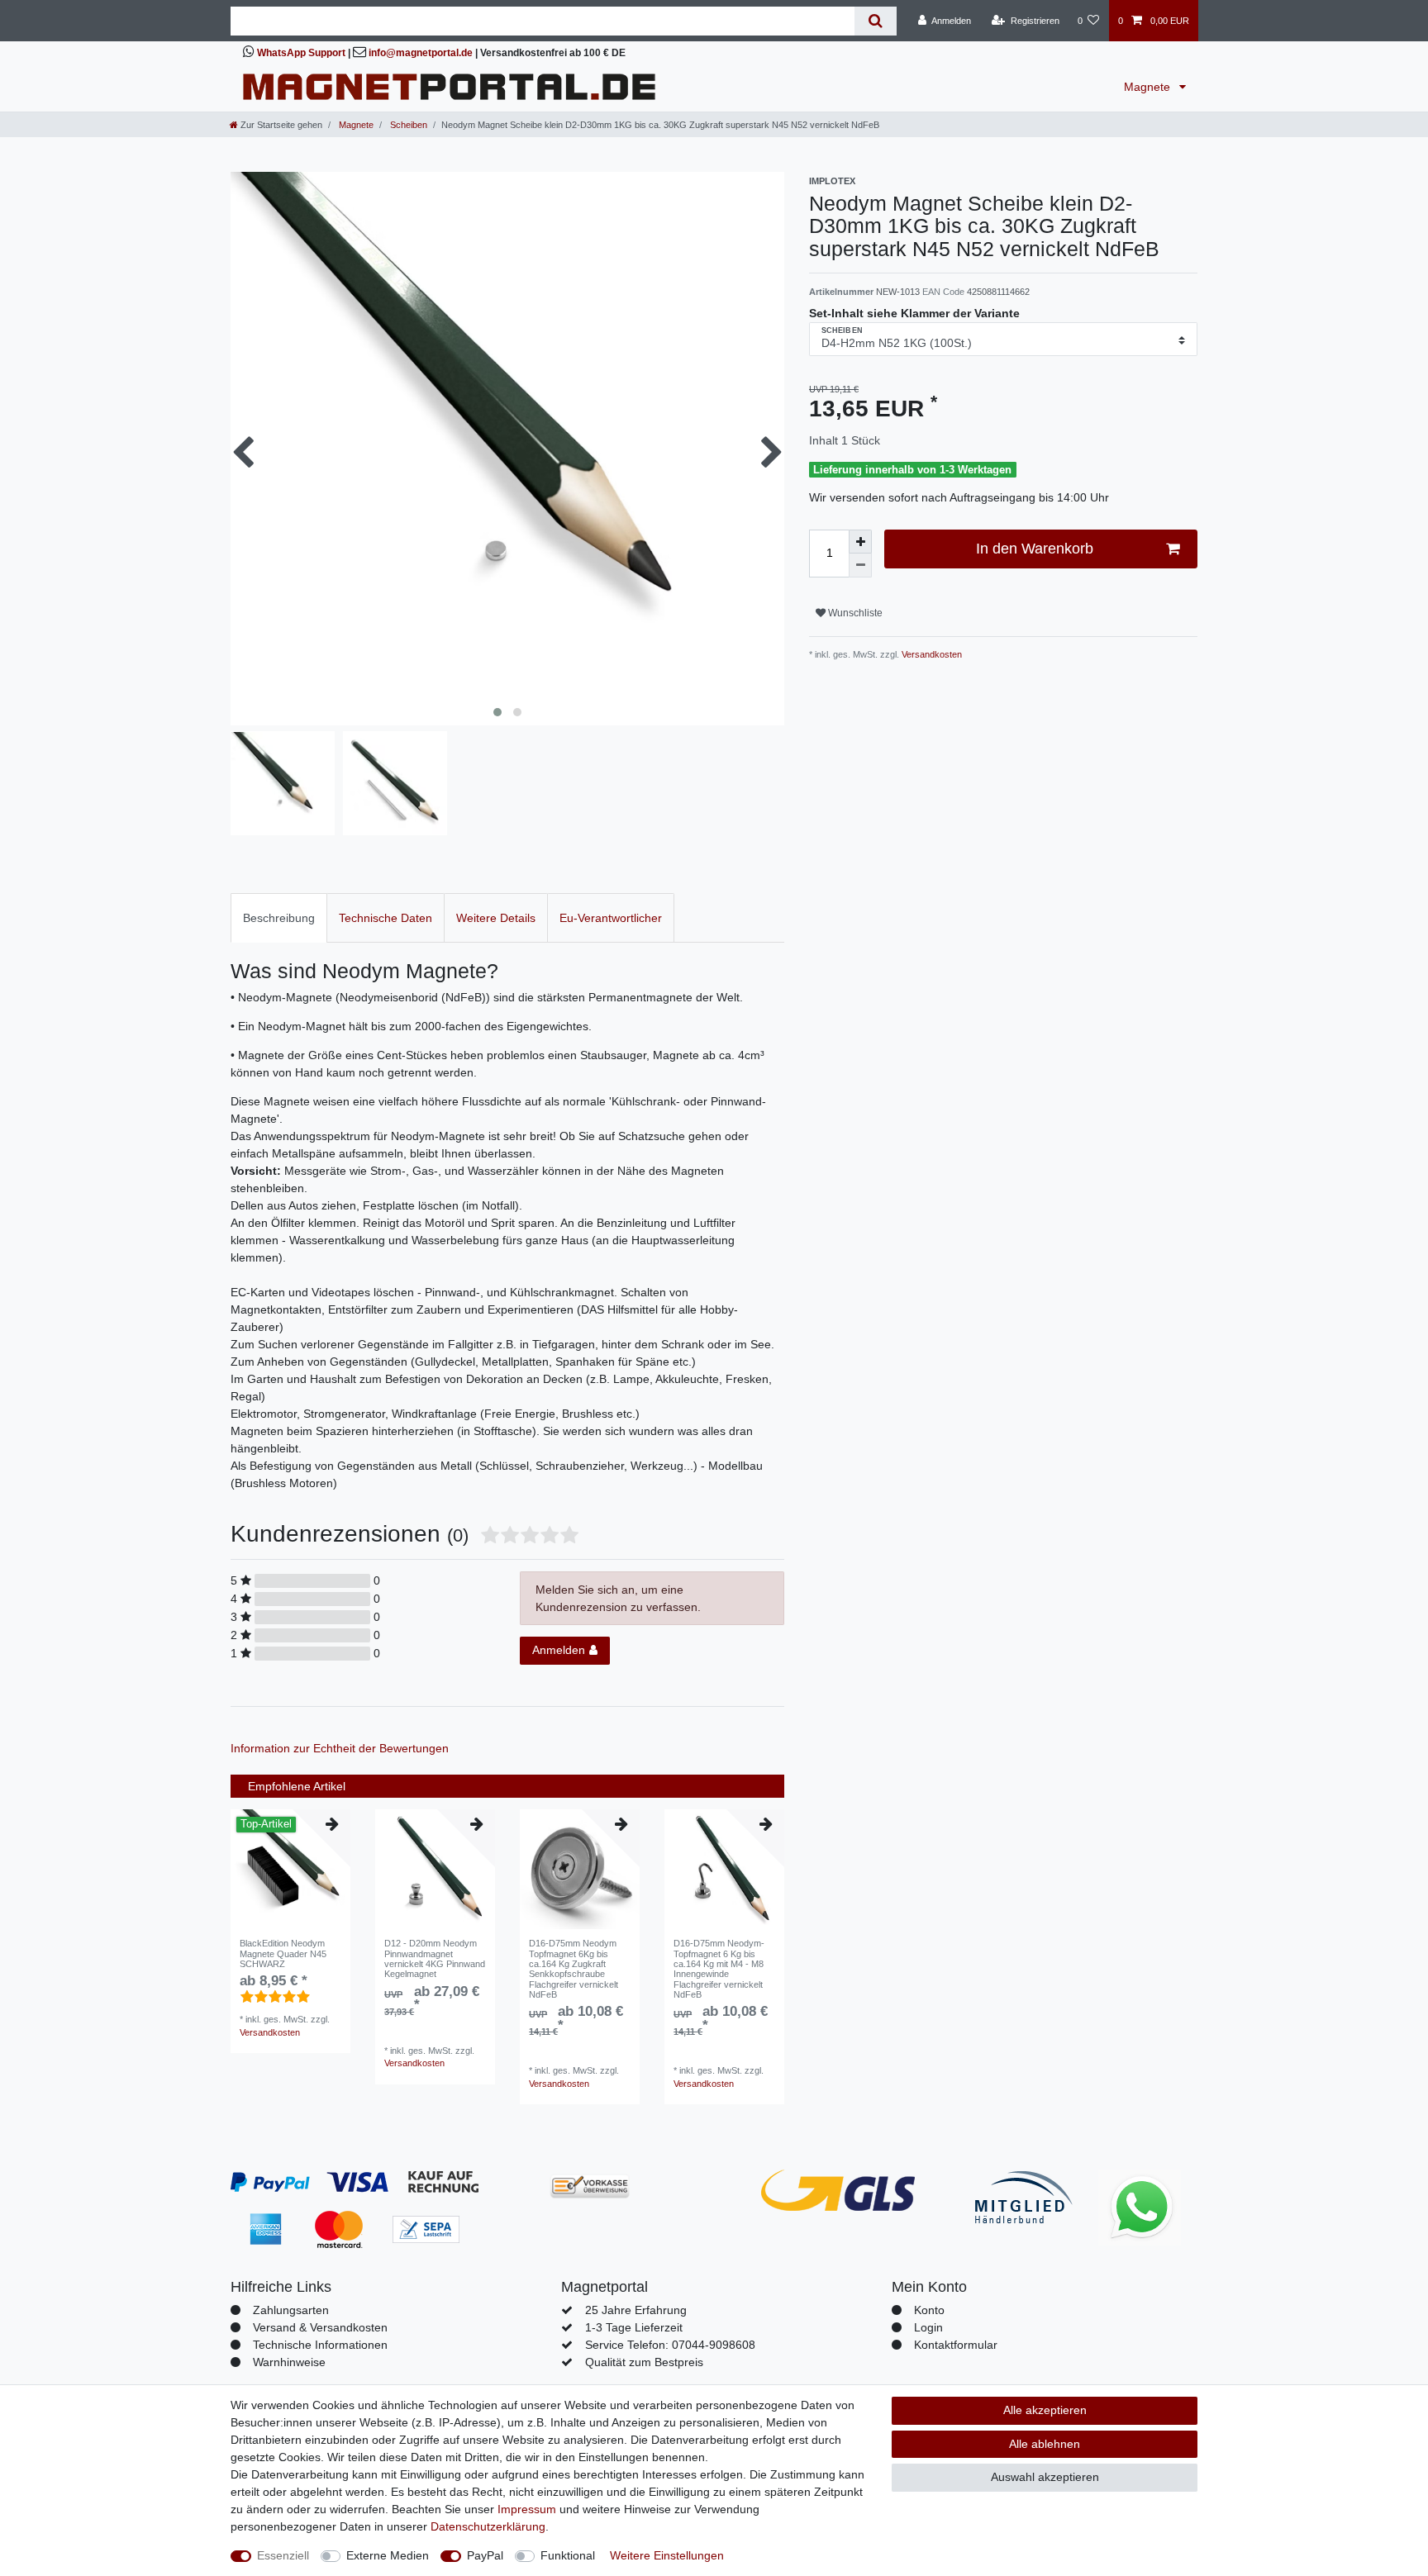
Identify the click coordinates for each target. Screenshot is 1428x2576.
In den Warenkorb (1035, 549)
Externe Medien (388, 2555)
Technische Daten (386, 918)
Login (928, 2327)
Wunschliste (854, 613)
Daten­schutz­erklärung (488, 2526)
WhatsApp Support (301, 53)
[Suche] (876, 21)
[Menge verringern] (860, 566)
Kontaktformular (956, 2345)
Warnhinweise (289, 2362)
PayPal (485, 2555)
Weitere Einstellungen (667, 2555)
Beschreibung (279, 918)
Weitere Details (496, 918)
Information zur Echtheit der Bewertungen (340, 1748)
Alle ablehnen (1045, 2444)
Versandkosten (931, 654)
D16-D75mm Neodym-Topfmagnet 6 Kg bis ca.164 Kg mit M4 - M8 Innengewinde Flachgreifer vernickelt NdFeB (719, 1969)
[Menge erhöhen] (860, 542)
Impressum (527, 2509)
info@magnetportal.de (421, 53)
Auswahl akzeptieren (1045, 2477)
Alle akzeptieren (1045, 2410)
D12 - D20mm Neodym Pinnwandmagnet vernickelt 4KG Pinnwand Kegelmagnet (435, 1958)
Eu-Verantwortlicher (611, 918)
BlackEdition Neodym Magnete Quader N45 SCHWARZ (283, 1953)
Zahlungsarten (291, 2310)
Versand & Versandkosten (320, 2327)
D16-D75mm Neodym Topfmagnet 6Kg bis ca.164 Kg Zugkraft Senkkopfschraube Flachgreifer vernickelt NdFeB (574, 1969)
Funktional (568, 2555)
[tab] (279, 917)
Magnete (1149, 87)
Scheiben (407, 125)
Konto (929, 2310)
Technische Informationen (320, 2345)
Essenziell (283, 2555)
